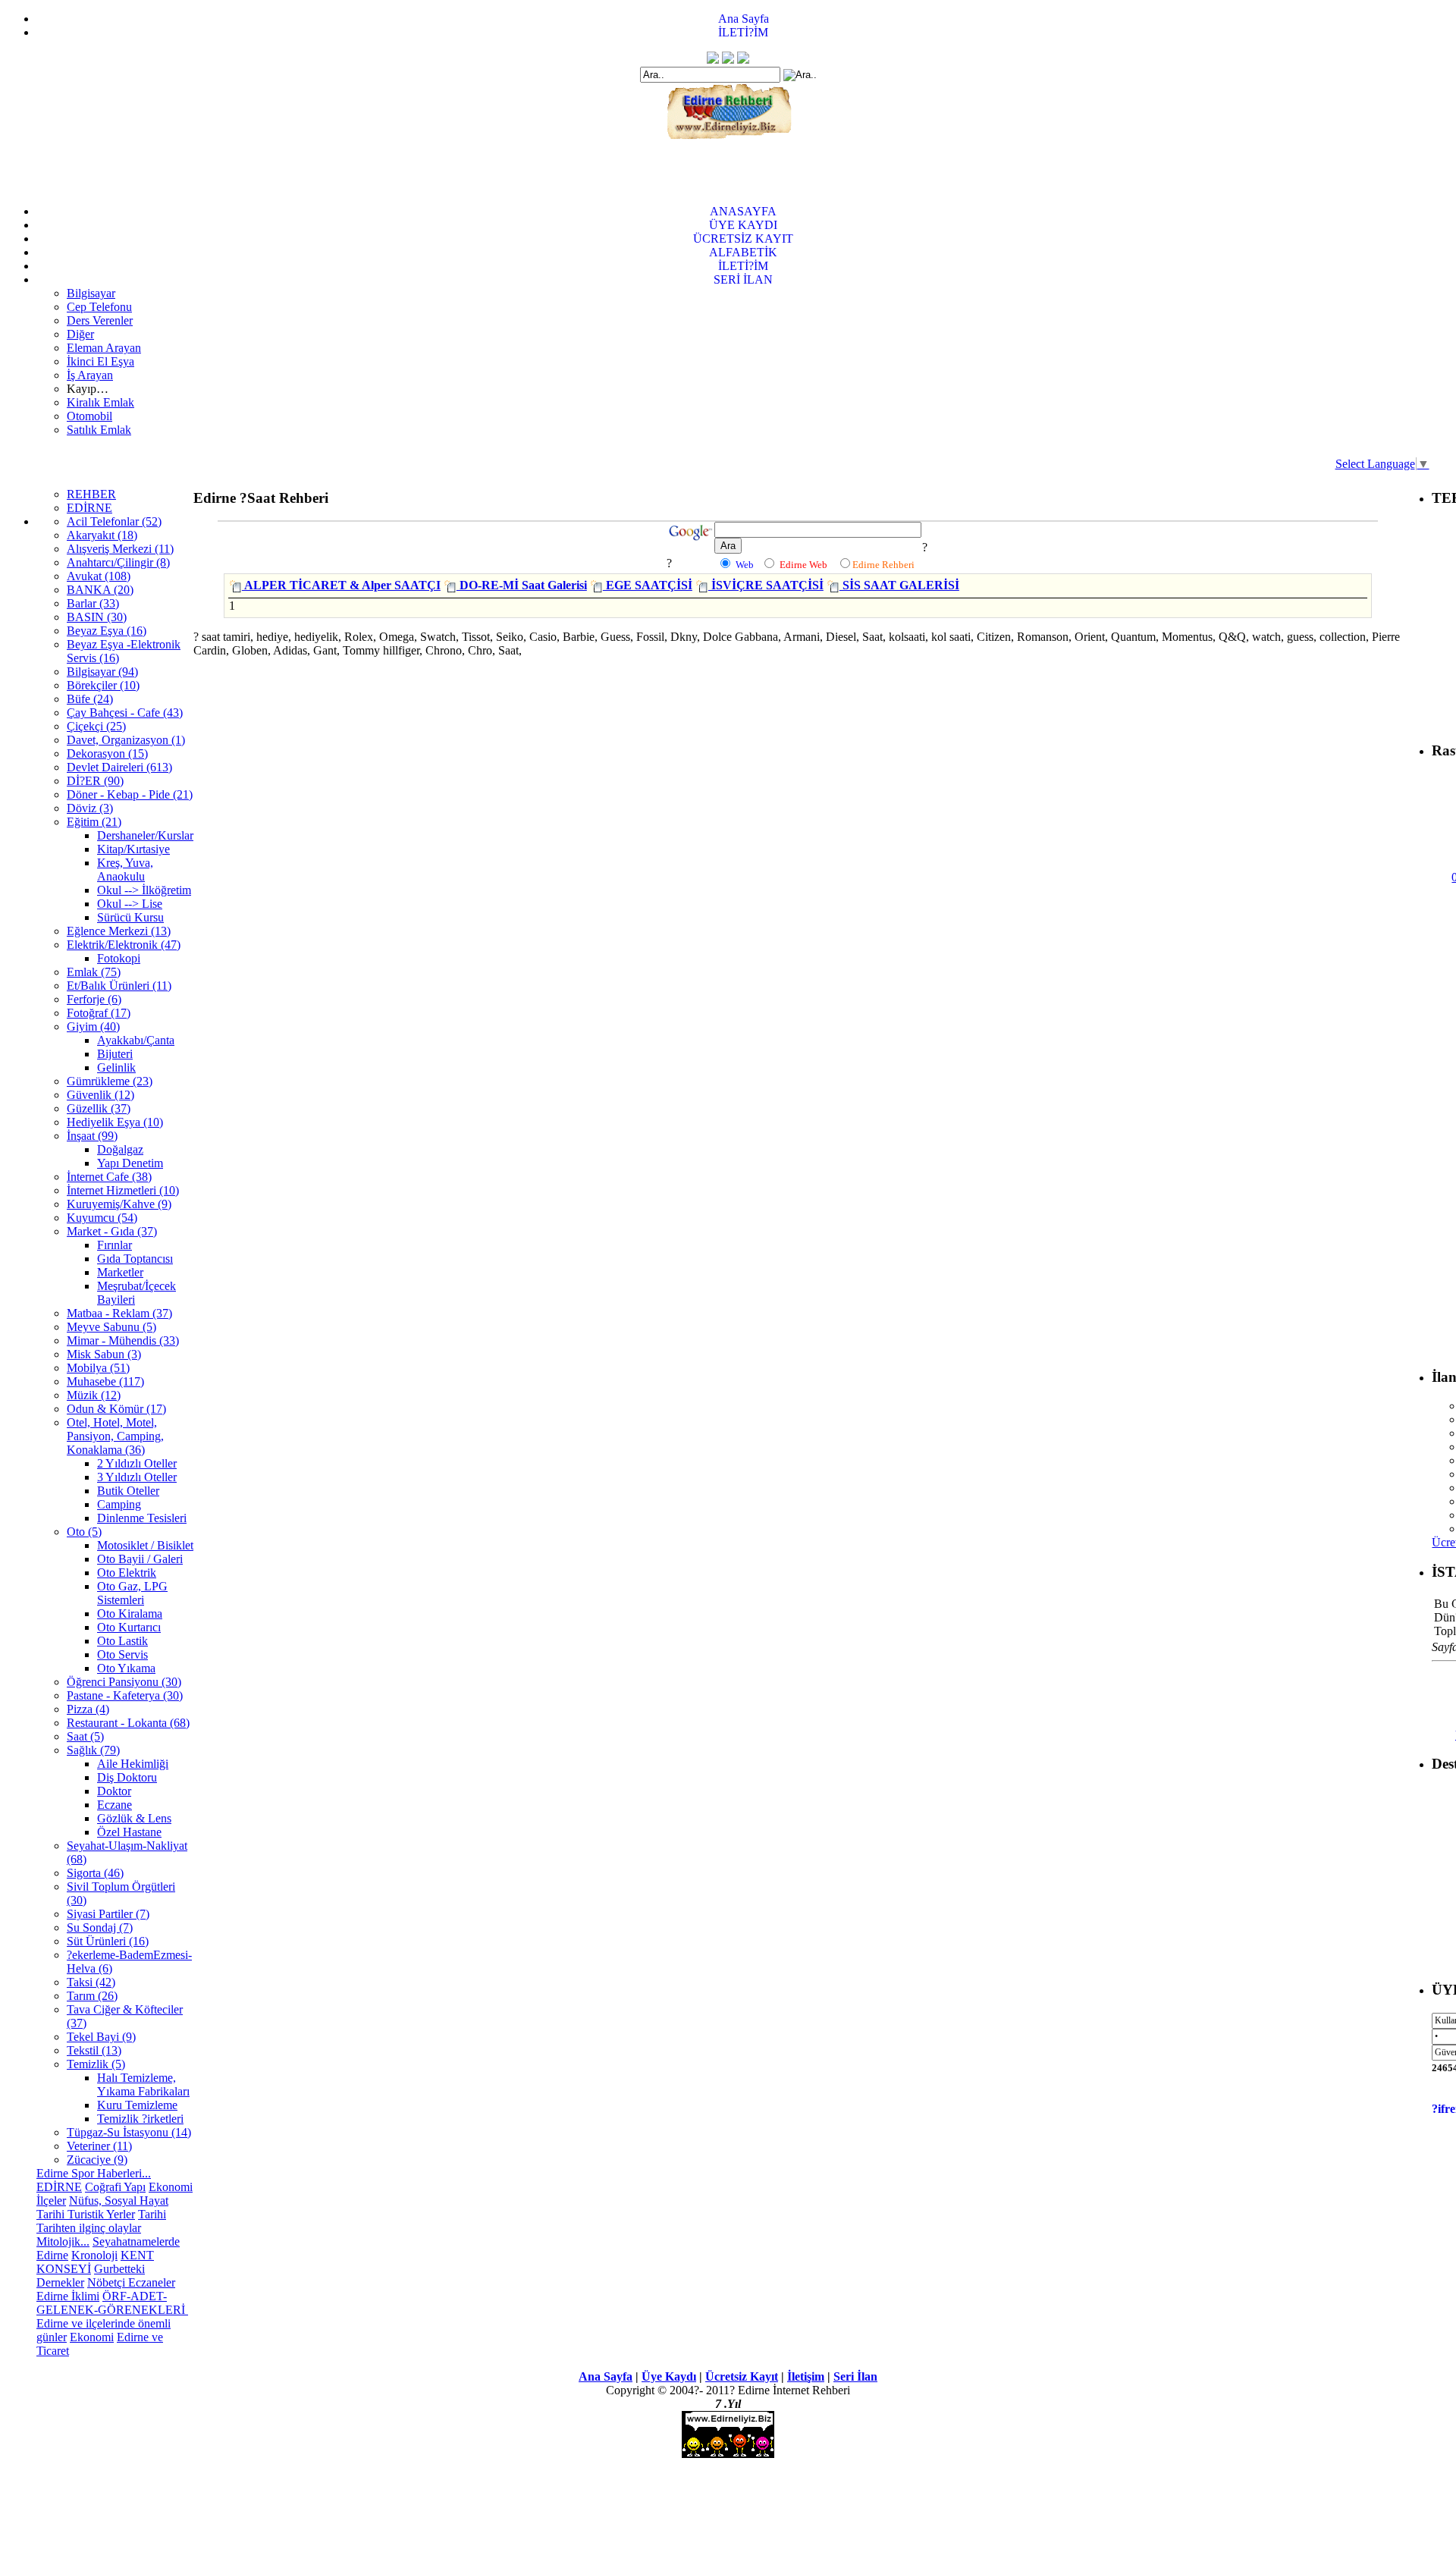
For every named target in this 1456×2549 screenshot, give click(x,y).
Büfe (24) (90, 699)
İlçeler (51, 2201)
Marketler (120, 1272)
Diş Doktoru (127, 1777)
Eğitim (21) (94, 822)
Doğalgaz (120, 1149)
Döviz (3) (90, 808)
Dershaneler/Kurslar (145, 835)
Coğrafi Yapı (115, 2187)
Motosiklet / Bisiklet (145, 1545)
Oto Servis (122, 1654)
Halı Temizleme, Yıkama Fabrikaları (143, 2084)
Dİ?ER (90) (95, 781)
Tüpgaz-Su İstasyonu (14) (129, 2132)
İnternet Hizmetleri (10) (123, 1190)
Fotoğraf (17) (99, 1013)
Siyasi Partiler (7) (108, 1914)
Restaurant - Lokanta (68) (128, 1723)
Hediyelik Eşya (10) (115, 1122)
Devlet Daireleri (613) (119, 767)
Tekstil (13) (94, 2050)
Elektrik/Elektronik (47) (124, 945)
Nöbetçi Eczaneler (131, 2282)
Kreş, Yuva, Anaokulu (125, 870)
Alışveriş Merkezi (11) (120, 549)
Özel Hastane (129, 1832)
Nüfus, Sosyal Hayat (119, 2201)
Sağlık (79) (93, 1750)
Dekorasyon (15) (107, 753)
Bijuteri (115, 1054)
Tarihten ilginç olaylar (89, 2228)
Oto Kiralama (130, 1614)
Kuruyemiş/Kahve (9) (119, 1204)
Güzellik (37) (99, 1108)
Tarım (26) (92, 1996)
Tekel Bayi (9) (101, 2037)
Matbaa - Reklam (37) (119, 1313)
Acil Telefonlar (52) (114, 521)
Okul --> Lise (130, 904)
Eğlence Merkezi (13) (119, 931)
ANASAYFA (743, 211)
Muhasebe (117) (105, 1381)
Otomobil (89, 416)
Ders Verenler (100, 320)
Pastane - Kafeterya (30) (125, 1695)
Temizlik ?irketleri (140, 2119)
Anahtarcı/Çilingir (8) (118, 562)
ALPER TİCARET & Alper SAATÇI (341, 585)
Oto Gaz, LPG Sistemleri (132, 1593)
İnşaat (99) (92, 1136)
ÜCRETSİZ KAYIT (743, 239)
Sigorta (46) (95, 1873)
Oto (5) (84, 1532)
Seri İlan (855, 2376)
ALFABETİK (743, 252)
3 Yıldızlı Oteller (137, 1477)
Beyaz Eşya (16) (107, 631)
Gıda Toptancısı (135, 1259)
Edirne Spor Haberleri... (94, 2173)
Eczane (115, 1805)
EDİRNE (89, 508)
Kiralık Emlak (100, 402)
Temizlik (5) (96, 2064)
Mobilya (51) (98, 1368)
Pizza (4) (88, 1709)
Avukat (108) (99, 576)
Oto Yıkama (126, 1668)
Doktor (114, 1791)
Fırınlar (115, 1245)
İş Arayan (90, 375)
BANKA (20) (100, 590)
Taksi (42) (91, 1982)
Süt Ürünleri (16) (108, 1941)
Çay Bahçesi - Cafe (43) (125, 713)
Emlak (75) (94, 972)
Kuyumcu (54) (102, 1218)
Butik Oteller (128, 1491)
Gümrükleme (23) (110, 1081)
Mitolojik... (63, 2241)
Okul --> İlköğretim (144, 890)
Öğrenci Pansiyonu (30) (124, 1682)
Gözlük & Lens (134, 1818)
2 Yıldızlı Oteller (137, 1463)
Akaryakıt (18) (102, 535)
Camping (119, 1504)
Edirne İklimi (68, 2296)
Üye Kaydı (669, 2376)
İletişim (806, 2376)
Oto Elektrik (127, 1573)
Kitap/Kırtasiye (133, 849)
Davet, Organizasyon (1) (126, 740)
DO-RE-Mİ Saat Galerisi (522, 585)
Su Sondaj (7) (100, 1927)
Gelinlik (116, 1067)
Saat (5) (85, 1736)
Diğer (80, 334)
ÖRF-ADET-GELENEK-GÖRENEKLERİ (112, 2303)
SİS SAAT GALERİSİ (899, 585)
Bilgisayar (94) (102, 672)
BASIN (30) (97, 617)
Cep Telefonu (99, 307)
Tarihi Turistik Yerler (86, 2214)
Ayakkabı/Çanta (136, 1040)
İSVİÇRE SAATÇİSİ (766, 585)
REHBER (91, 494)
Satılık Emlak (99, 430)
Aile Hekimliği (133, 1764)
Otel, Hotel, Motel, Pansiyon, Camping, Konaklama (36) (115, 1436)
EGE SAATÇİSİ (648, 585)
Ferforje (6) (94, 999)
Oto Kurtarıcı (129, 1627)
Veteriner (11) (99, 2146)
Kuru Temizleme (137, 2105)
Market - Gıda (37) (112, 1231)
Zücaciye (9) (97, 2160)
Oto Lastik (122, 1641)
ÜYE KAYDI (743, 225)
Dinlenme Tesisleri (142, 1518)
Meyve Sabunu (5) (111, 1327)
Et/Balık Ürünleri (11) (119, 986)
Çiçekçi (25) (96, 726)
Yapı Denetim (130, 1163)
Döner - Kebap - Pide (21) (130, 794)
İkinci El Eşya (100, 361)
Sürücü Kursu (130, 917)
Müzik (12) (94, 1395)
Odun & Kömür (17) (116, 1409)
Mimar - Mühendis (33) (123, 1340)
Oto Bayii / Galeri (140, 1559)
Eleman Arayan (104, 348)
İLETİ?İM (743, 32)
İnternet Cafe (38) (109, 1177)
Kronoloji (94, 2255)
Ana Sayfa (744, 19)
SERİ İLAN (743, 279)
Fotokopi (119, 958)
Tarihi (152, 2214)
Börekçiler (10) (103, 685)
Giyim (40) (93, 1027)
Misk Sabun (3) (104, 1354)
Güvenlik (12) (100, 1095)
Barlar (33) (93, 603)
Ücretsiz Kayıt (742, 2376)
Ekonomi (171, 2187)
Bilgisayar (91, 293)
